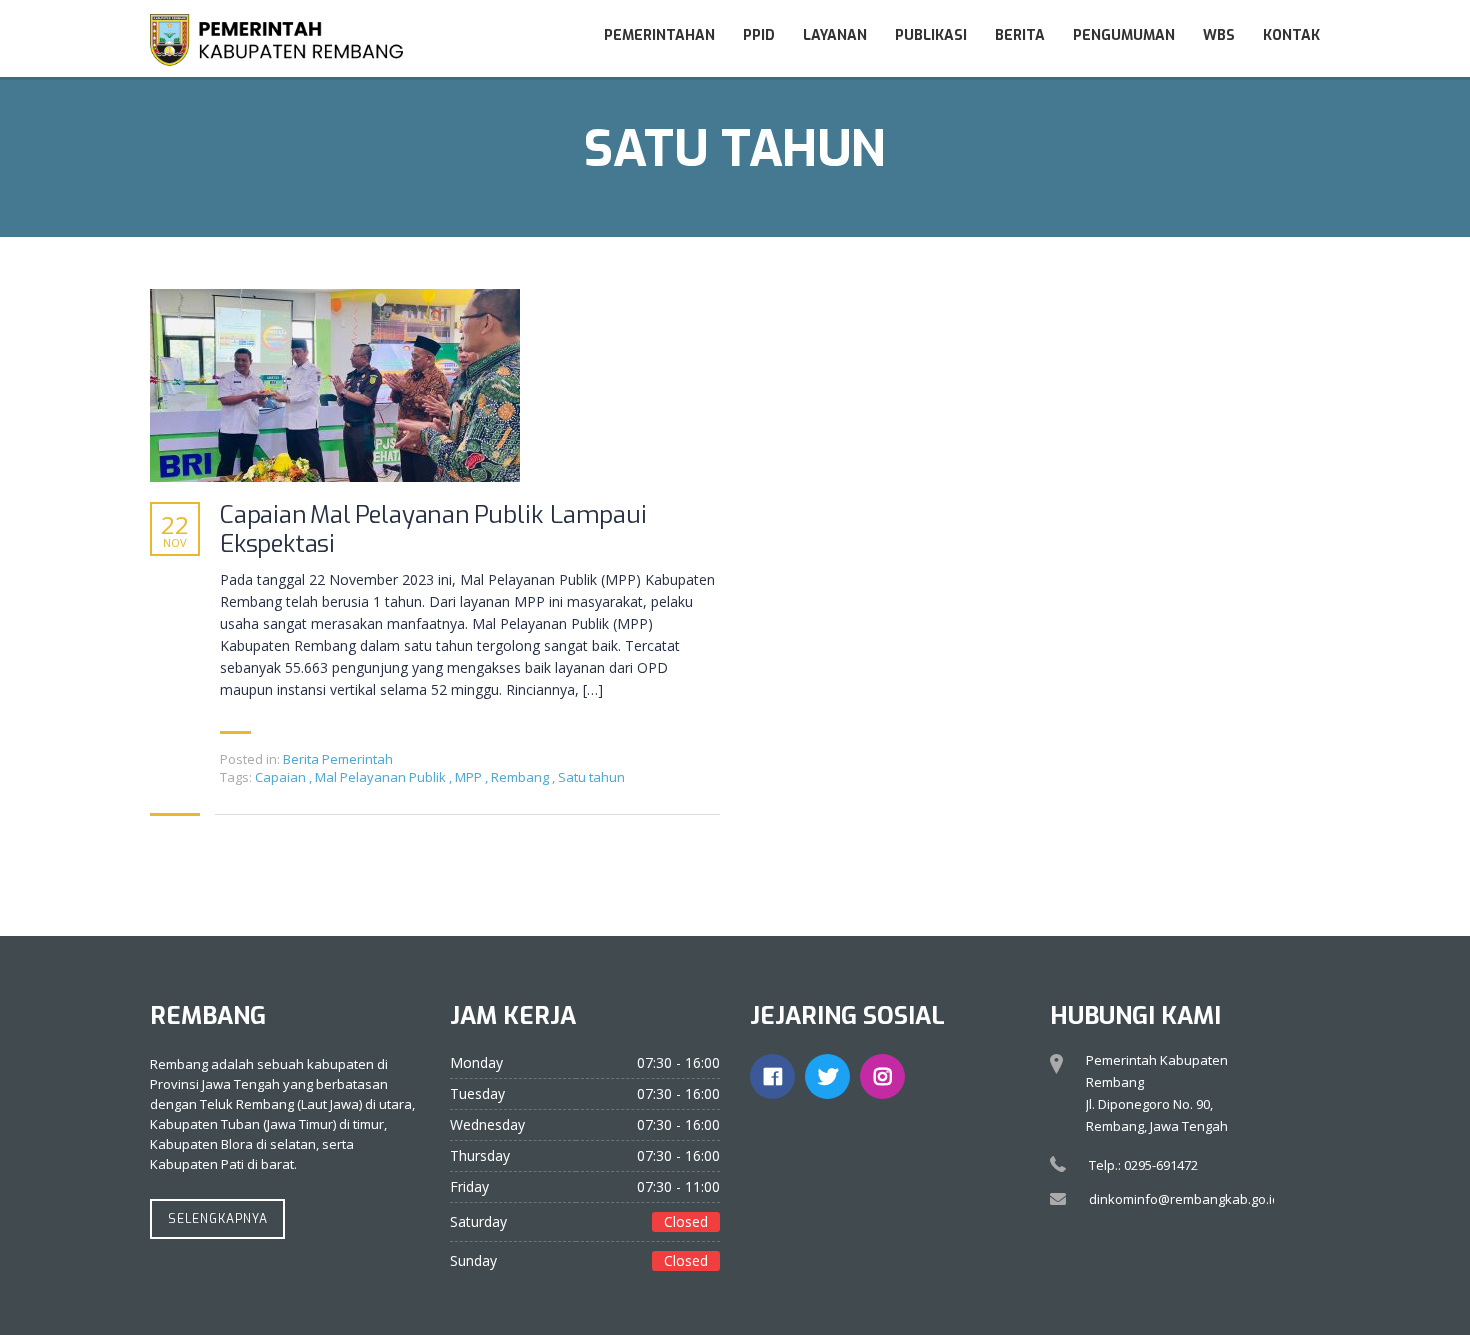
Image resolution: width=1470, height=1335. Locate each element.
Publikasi (931, 35)
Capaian (282, 777)
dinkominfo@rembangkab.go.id (1184, 1199)
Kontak (1291, 35)
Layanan (835, 35)
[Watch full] (335, 385)
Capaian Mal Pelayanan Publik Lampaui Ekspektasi (433, 530)
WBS (1219, 35)
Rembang (521, 777)
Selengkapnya (218, 1219)
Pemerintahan (659, 35)
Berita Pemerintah (338, 759)
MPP (470, 777)
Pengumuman (1124, 35)
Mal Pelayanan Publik (382, 777)
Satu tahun (591, 777)
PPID (759, 35)
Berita (1020, 35)
